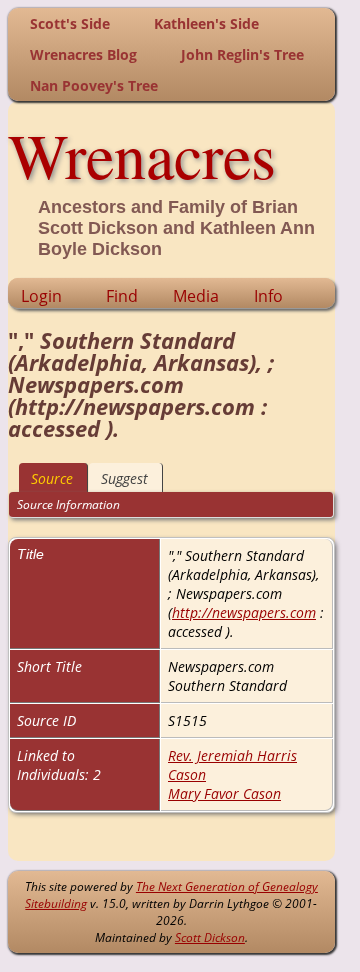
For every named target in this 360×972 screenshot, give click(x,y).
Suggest (124, 478)
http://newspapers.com (244, 612)
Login (41, 296)
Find (122, 296)
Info (268, 296)
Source (52, 478)
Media (196, 296)
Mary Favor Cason (224, 793)
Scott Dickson (210, 937)
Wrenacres (142, 154)
